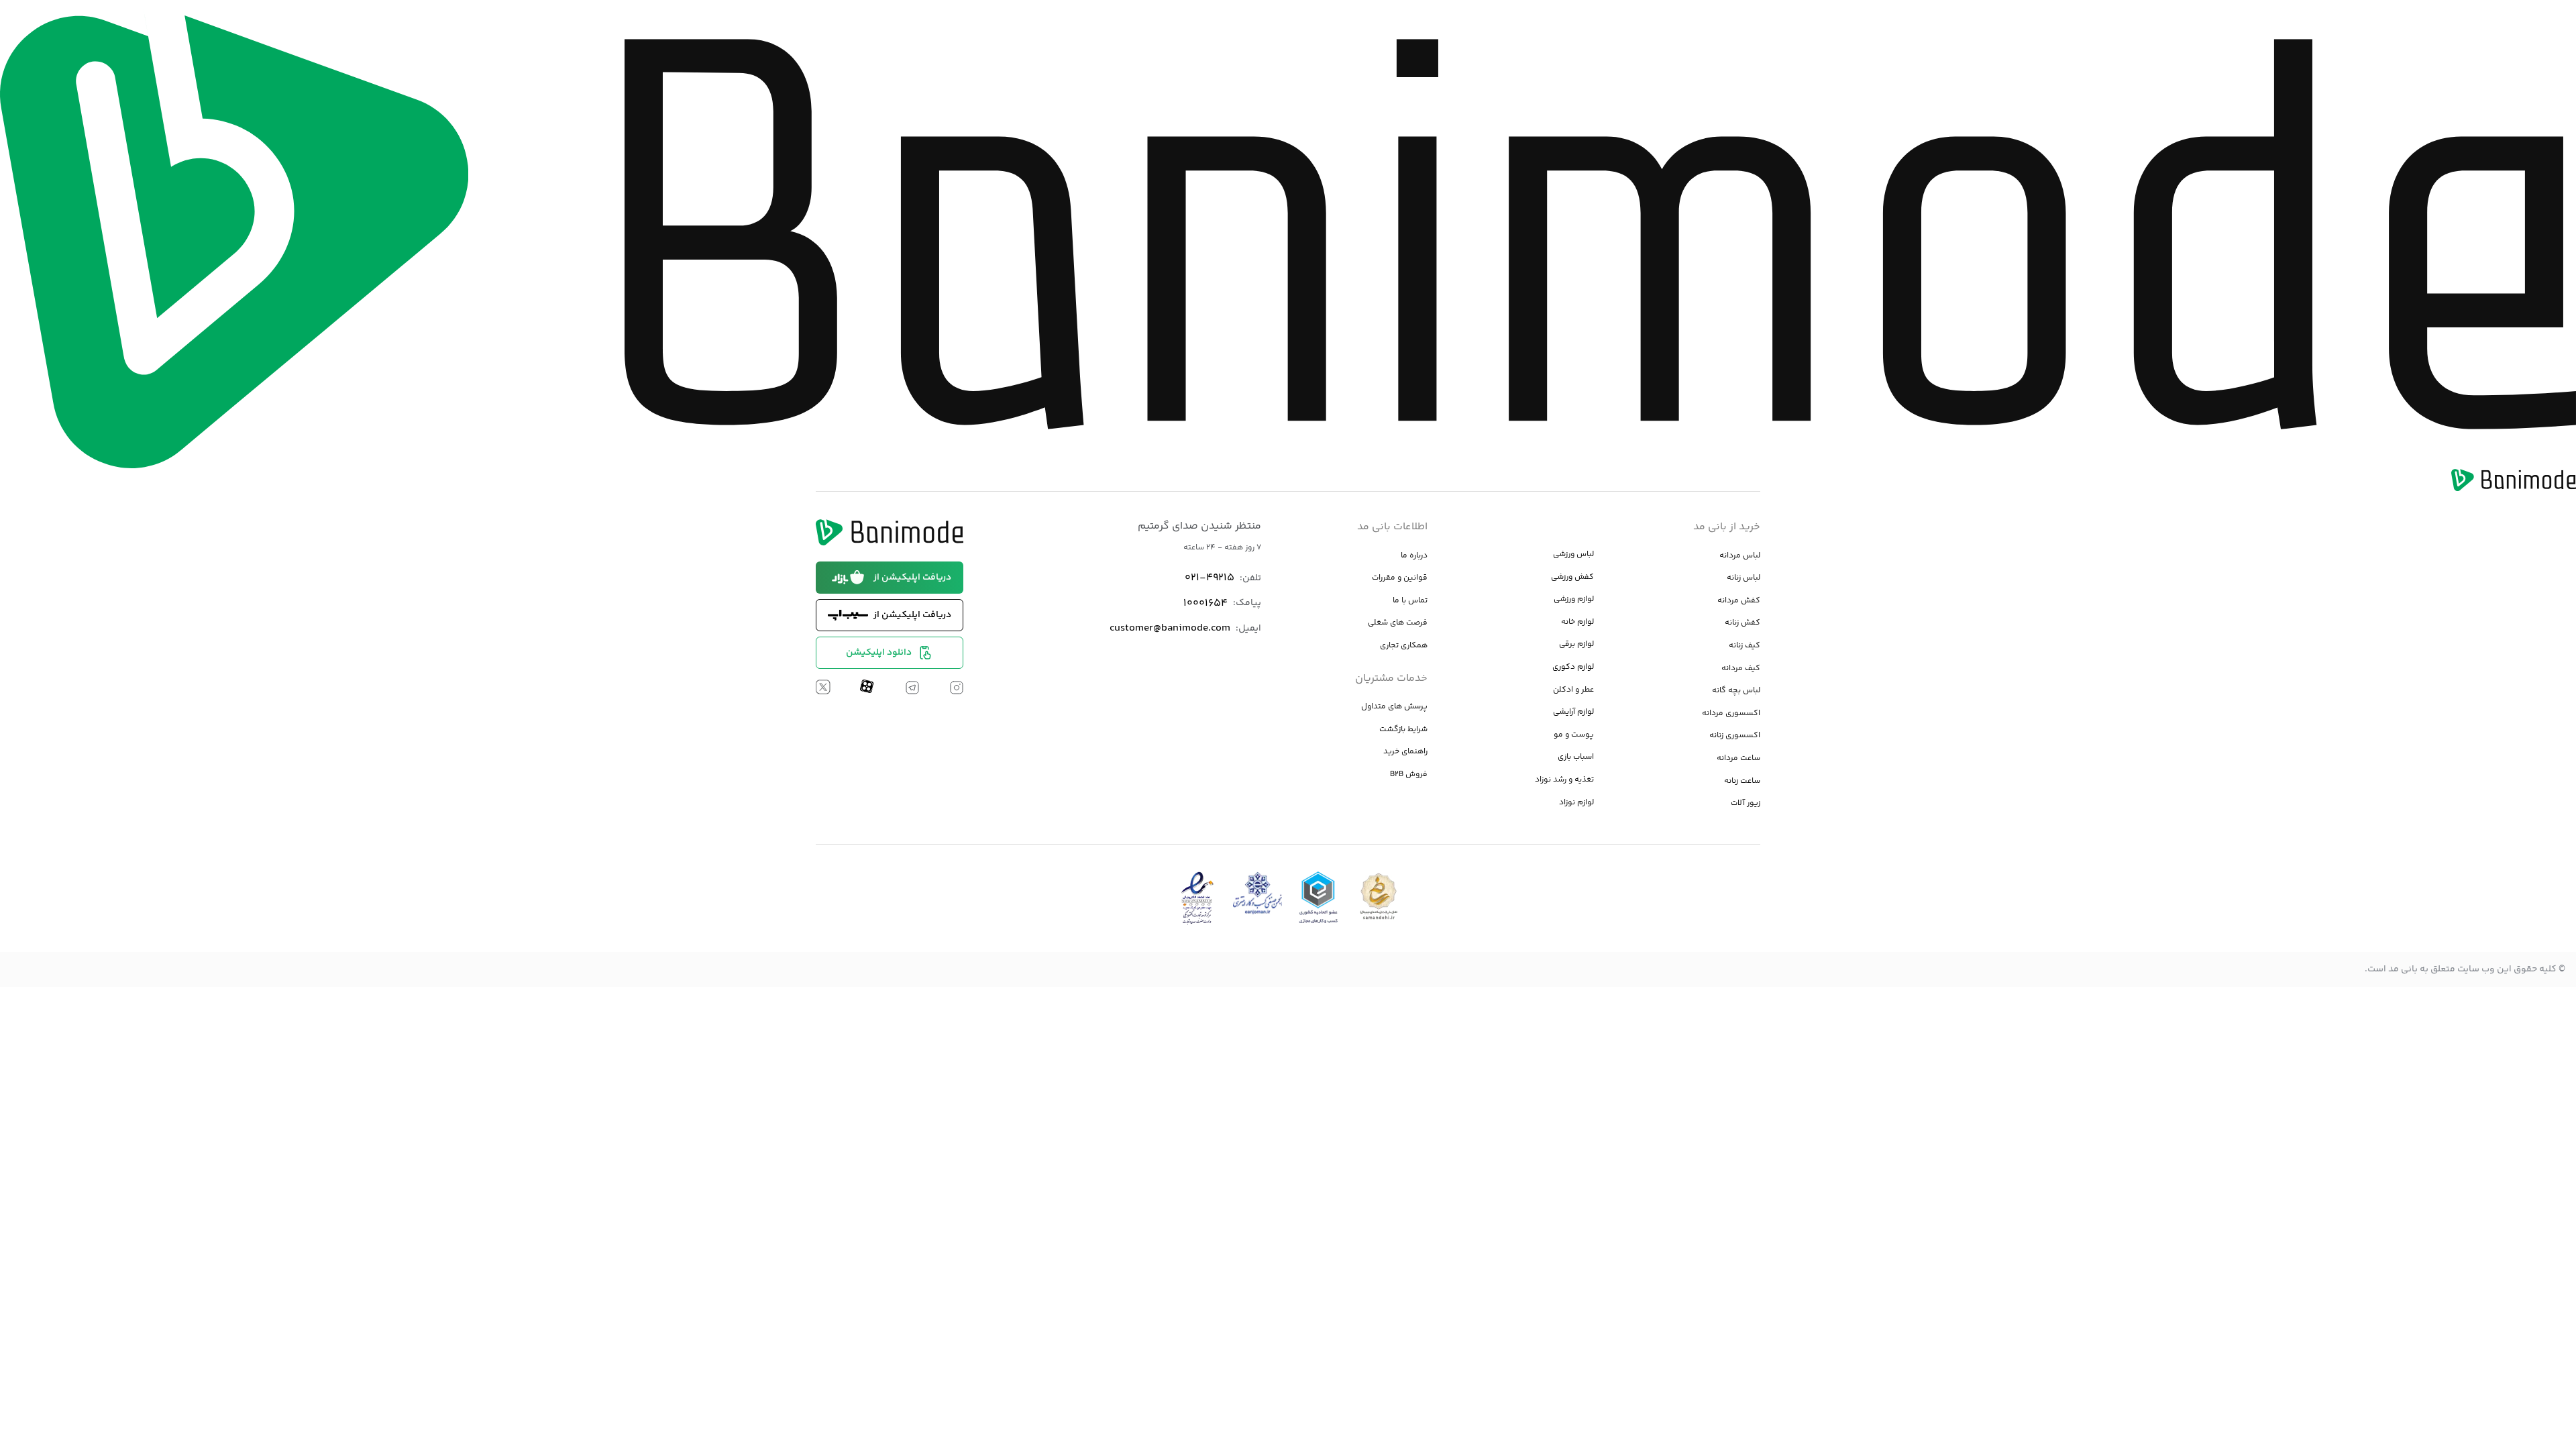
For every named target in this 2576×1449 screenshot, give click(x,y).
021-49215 (1210, 578)
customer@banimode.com (1170, 628)
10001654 (1205, 603)
